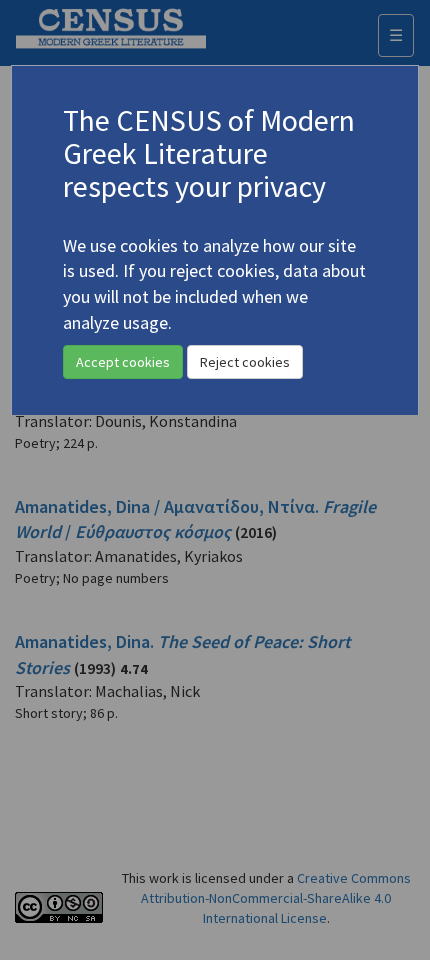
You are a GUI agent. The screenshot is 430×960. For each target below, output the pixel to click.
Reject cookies (245, 362)
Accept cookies (123, 362)
